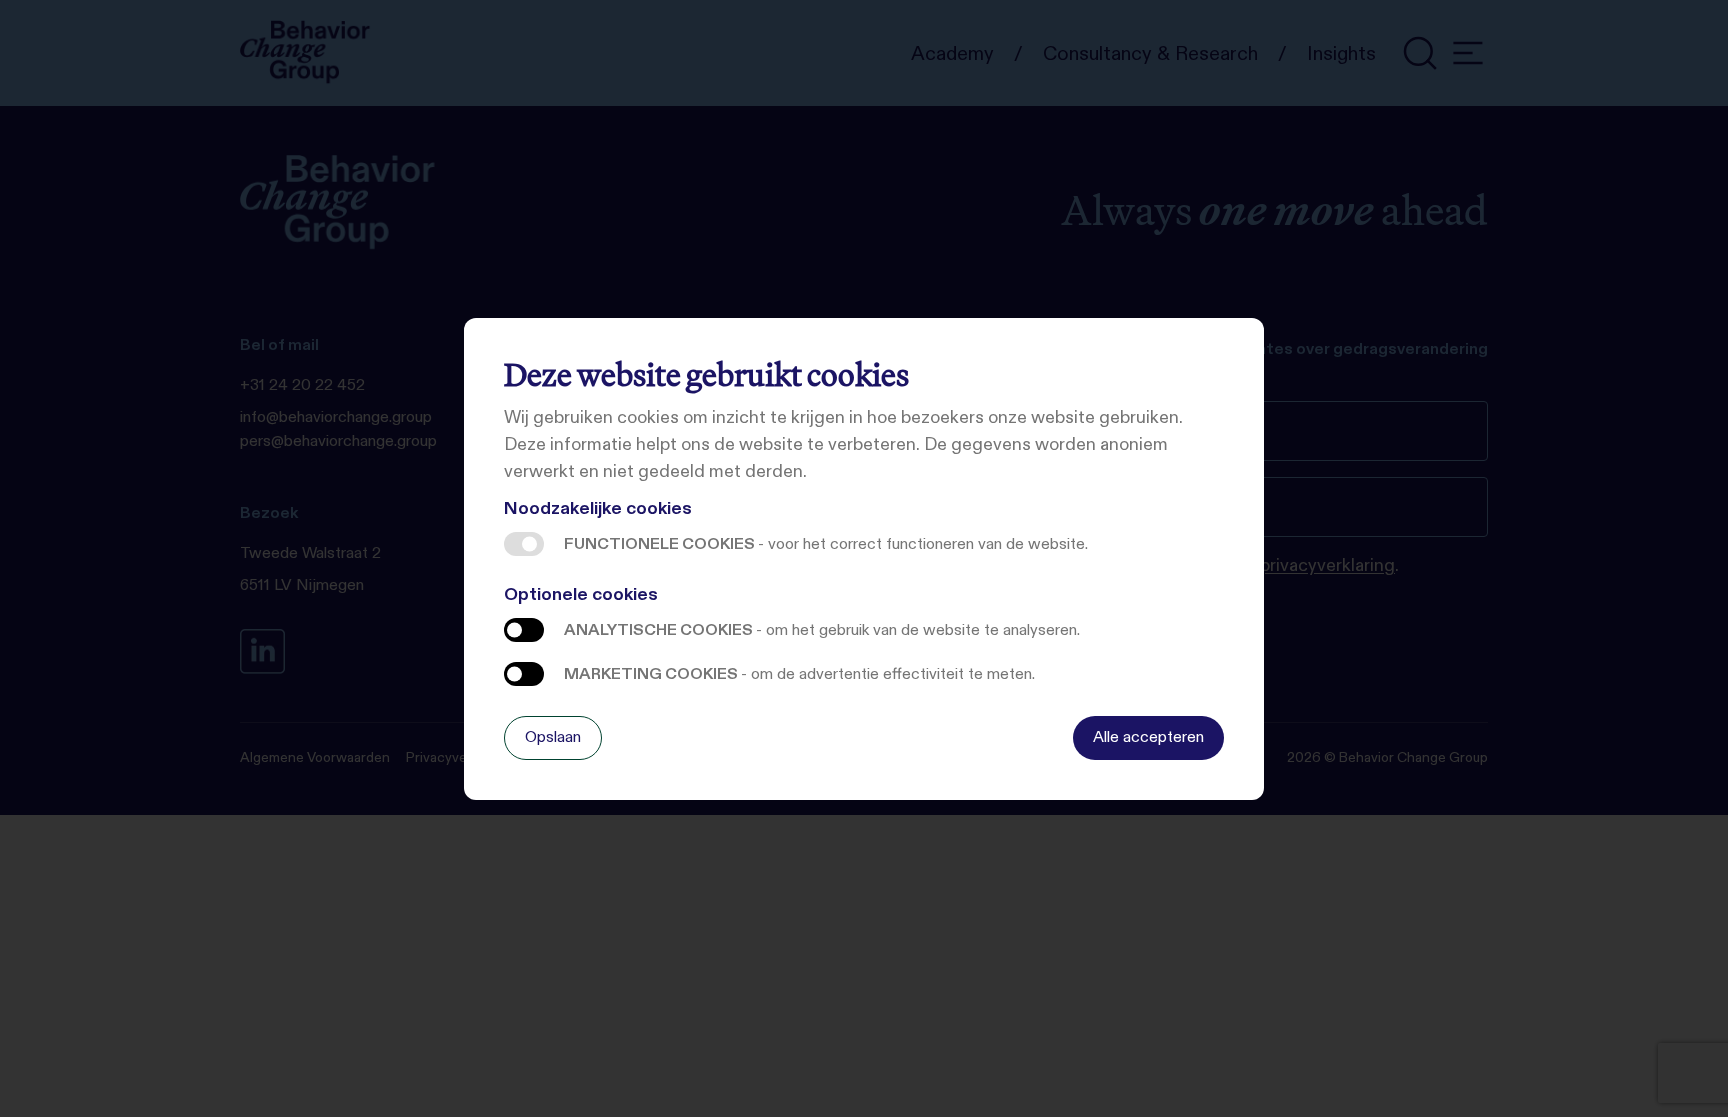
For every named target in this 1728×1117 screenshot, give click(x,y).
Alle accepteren (1148, 736)
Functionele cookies (524, 544)
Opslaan (553, 736)
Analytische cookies (524, 630)
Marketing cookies (524, 674)
